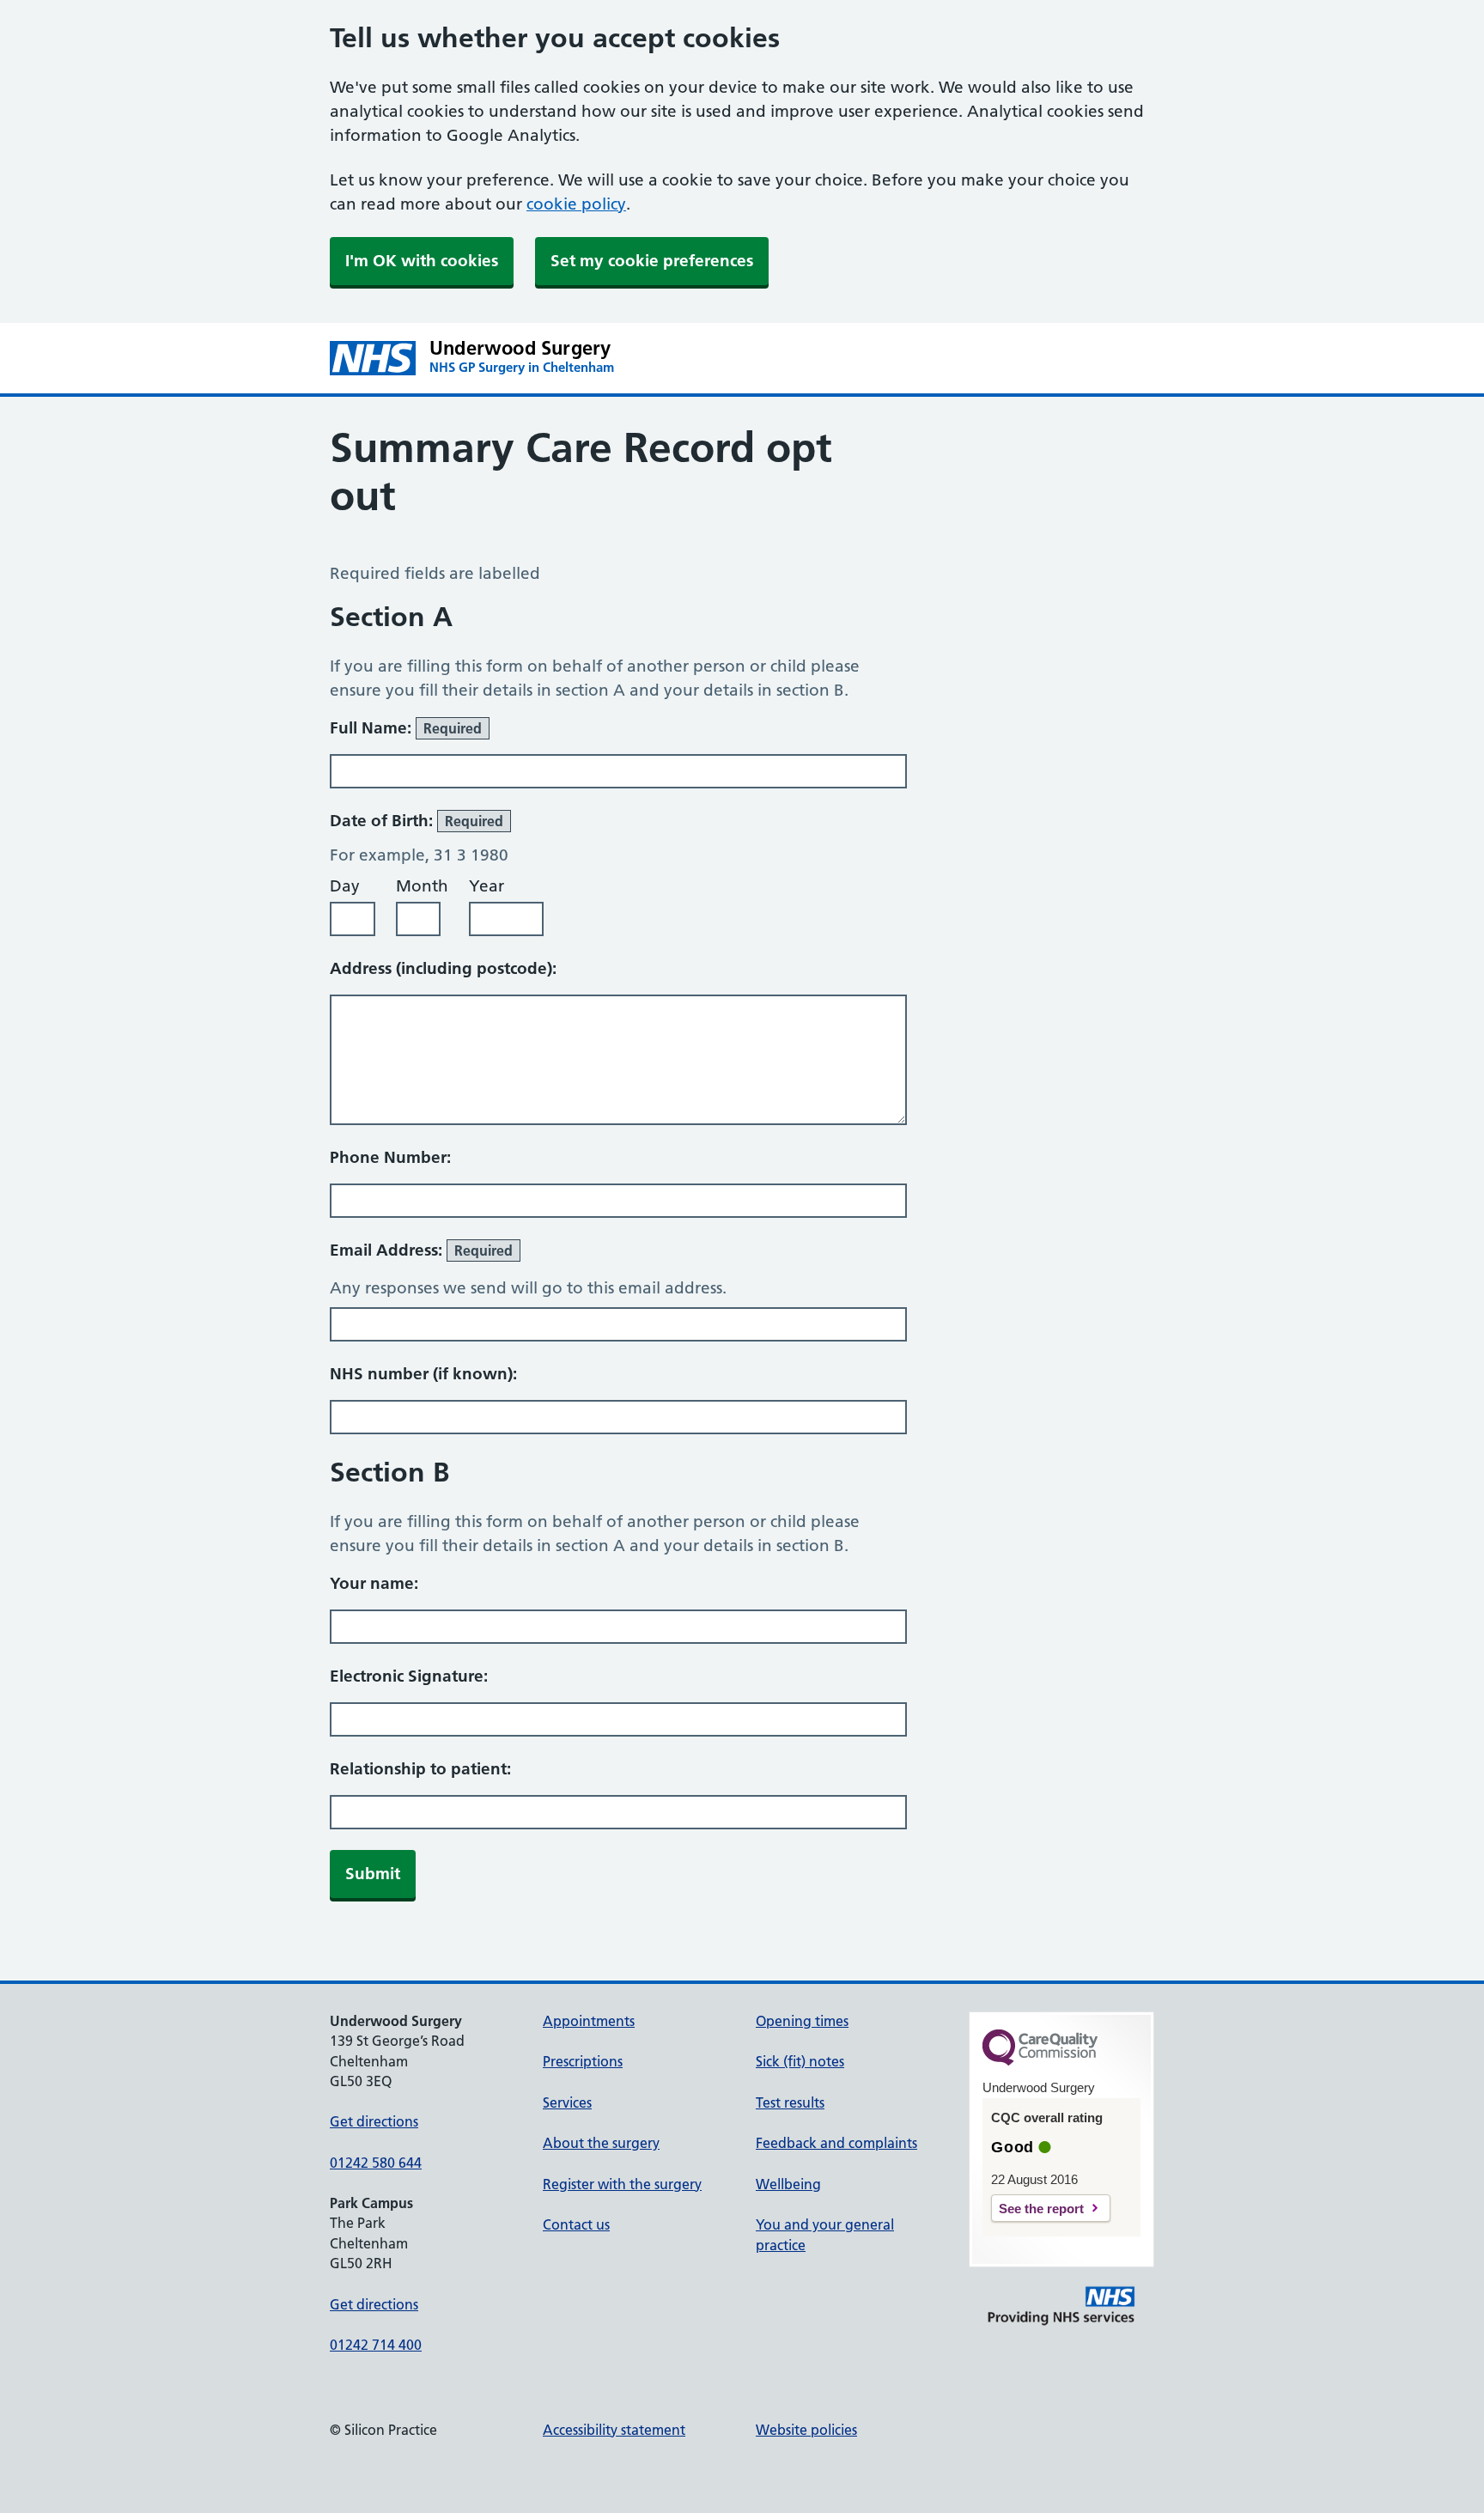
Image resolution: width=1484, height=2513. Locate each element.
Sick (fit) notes (800, 2061)
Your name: (374, 1583)
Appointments (589, 2021)
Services (567, 2102)
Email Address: (421, 1250)
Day (345, 886)
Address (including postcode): (443, 968)
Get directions (374, 2121)
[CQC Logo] (1040, 2061)
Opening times (802, 2021)
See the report (1041, 2209)
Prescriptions (583, 2061)
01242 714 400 (376, 2345)
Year (487, 886)
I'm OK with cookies (422, 261)
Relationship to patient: (420, 1769)
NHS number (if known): (423, 1374)
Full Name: (406, 728)
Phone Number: (390, 1157)
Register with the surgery (622, 2184)
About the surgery (601, 2143)
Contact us (576, 2224)
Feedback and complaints (836, 2143)
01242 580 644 (376, 2163)
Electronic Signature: (409, 1676)
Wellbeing (788, 2184)
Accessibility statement (614, 2430)
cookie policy (576, 204)
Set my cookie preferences (652, 261)
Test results (790, 2102)
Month (422, 886)
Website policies (806, 2430)
